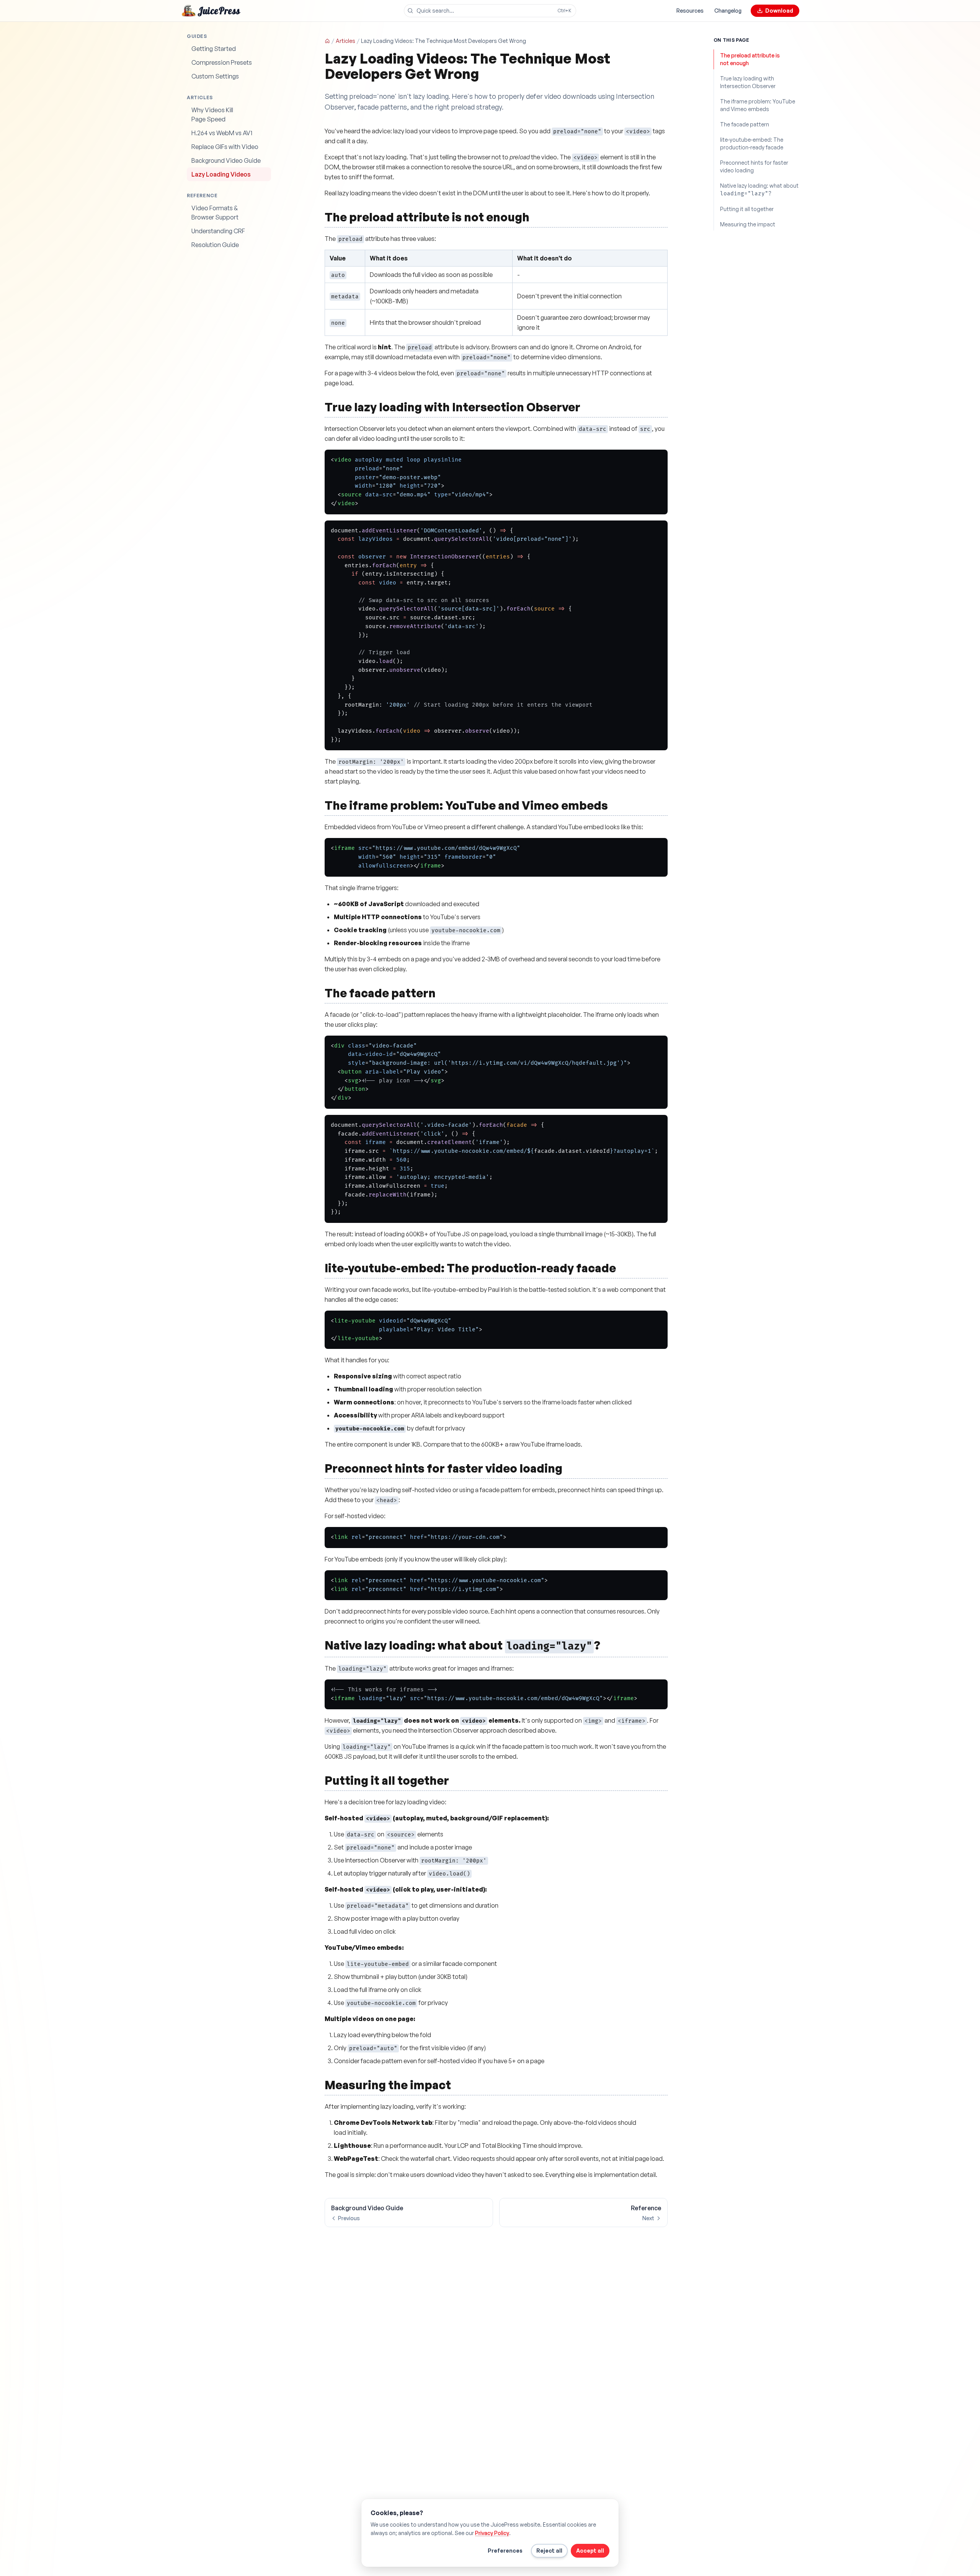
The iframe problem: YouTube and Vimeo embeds (758, 105)
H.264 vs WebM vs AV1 (222, 133)
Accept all (590, 2551)
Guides (197, 36)
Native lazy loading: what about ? (759, 190)
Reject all (549, 2551)
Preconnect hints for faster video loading (754, 166)
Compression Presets (222, 62)
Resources (690, 11)
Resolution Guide (215, 245)
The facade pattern (745, 124)
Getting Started (214, 49)
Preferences (505, 2551)
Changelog (728, 11)
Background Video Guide (226, 160)
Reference (202, 196)
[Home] (327, 41)
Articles (200, 97)
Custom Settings (215, 76)
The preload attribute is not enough (750, 59)
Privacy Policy (492, 2533)
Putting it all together (747, 209)
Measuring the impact (748, 224)
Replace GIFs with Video (225, 147)
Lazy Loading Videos (221, 174)
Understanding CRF (218, 231)
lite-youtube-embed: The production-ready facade (752, 143)
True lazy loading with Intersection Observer (748, 82)
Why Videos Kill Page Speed (212, 115)
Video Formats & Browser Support (215, 213)
